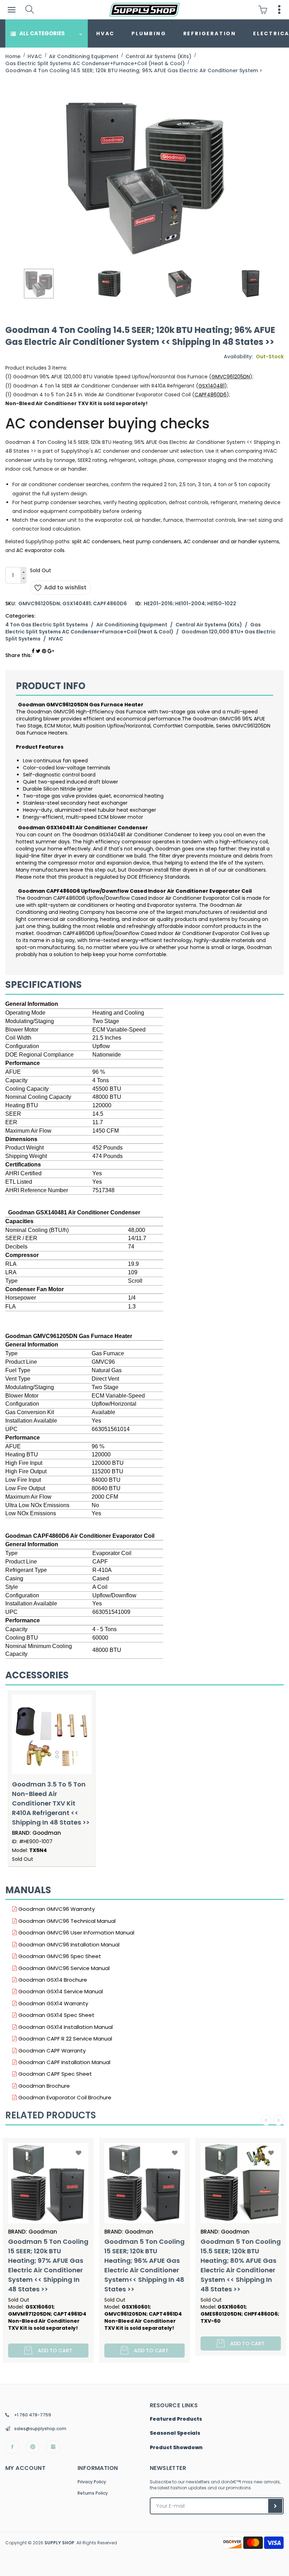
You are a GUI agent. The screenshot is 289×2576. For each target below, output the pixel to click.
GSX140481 (211, 386)
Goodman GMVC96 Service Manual (63, 1968)
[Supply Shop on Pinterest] (33, 2447)
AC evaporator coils (40, 550)
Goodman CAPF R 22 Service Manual (64, 2039)
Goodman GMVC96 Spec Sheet (59, 1956)
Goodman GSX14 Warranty (53, 2003)
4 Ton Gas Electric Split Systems (47, 625)
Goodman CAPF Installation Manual (64, 2062)
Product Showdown (176, 2448)
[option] (39, 284)
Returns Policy (93, 2493)
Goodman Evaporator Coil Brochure (64, 2097)
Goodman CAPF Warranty (51, 2051)
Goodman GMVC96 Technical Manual (66, 1921)
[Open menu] (11, 10)
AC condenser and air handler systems (231, 541)
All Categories (42, 33)
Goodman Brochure (43, 2086)
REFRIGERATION (210, 33)
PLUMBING (149, 33)
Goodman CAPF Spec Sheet (54, 2074)
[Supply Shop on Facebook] (12, 2447)
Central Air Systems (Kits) (209, 625)
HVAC (105, 33)
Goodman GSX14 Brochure (52, 1980)
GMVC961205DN (231, 377)
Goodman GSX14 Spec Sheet (56, 2015)
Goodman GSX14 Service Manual (60, 1991)
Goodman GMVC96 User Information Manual (76, 1933)
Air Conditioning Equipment (132, 625)
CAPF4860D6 (211, 395)
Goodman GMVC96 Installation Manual (68, 1945)
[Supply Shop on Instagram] (53, 2447)
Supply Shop (59, 2543)
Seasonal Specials (175, 2433)
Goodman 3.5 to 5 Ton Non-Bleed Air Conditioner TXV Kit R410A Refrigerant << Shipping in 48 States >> (51, 1803)
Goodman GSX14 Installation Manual (65, 2027)
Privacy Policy (92, 2482)
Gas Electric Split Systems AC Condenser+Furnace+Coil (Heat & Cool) (133, 628)
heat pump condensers (152, 541)
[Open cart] (265, 10)
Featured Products (176, 2419)
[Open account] (279, 10)
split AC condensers (96, 541)
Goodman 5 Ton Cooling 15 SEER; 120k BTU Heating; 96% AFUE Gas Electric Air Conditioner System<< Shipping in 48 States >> (48, 2265)
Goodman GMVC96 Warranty (56, 1909)
